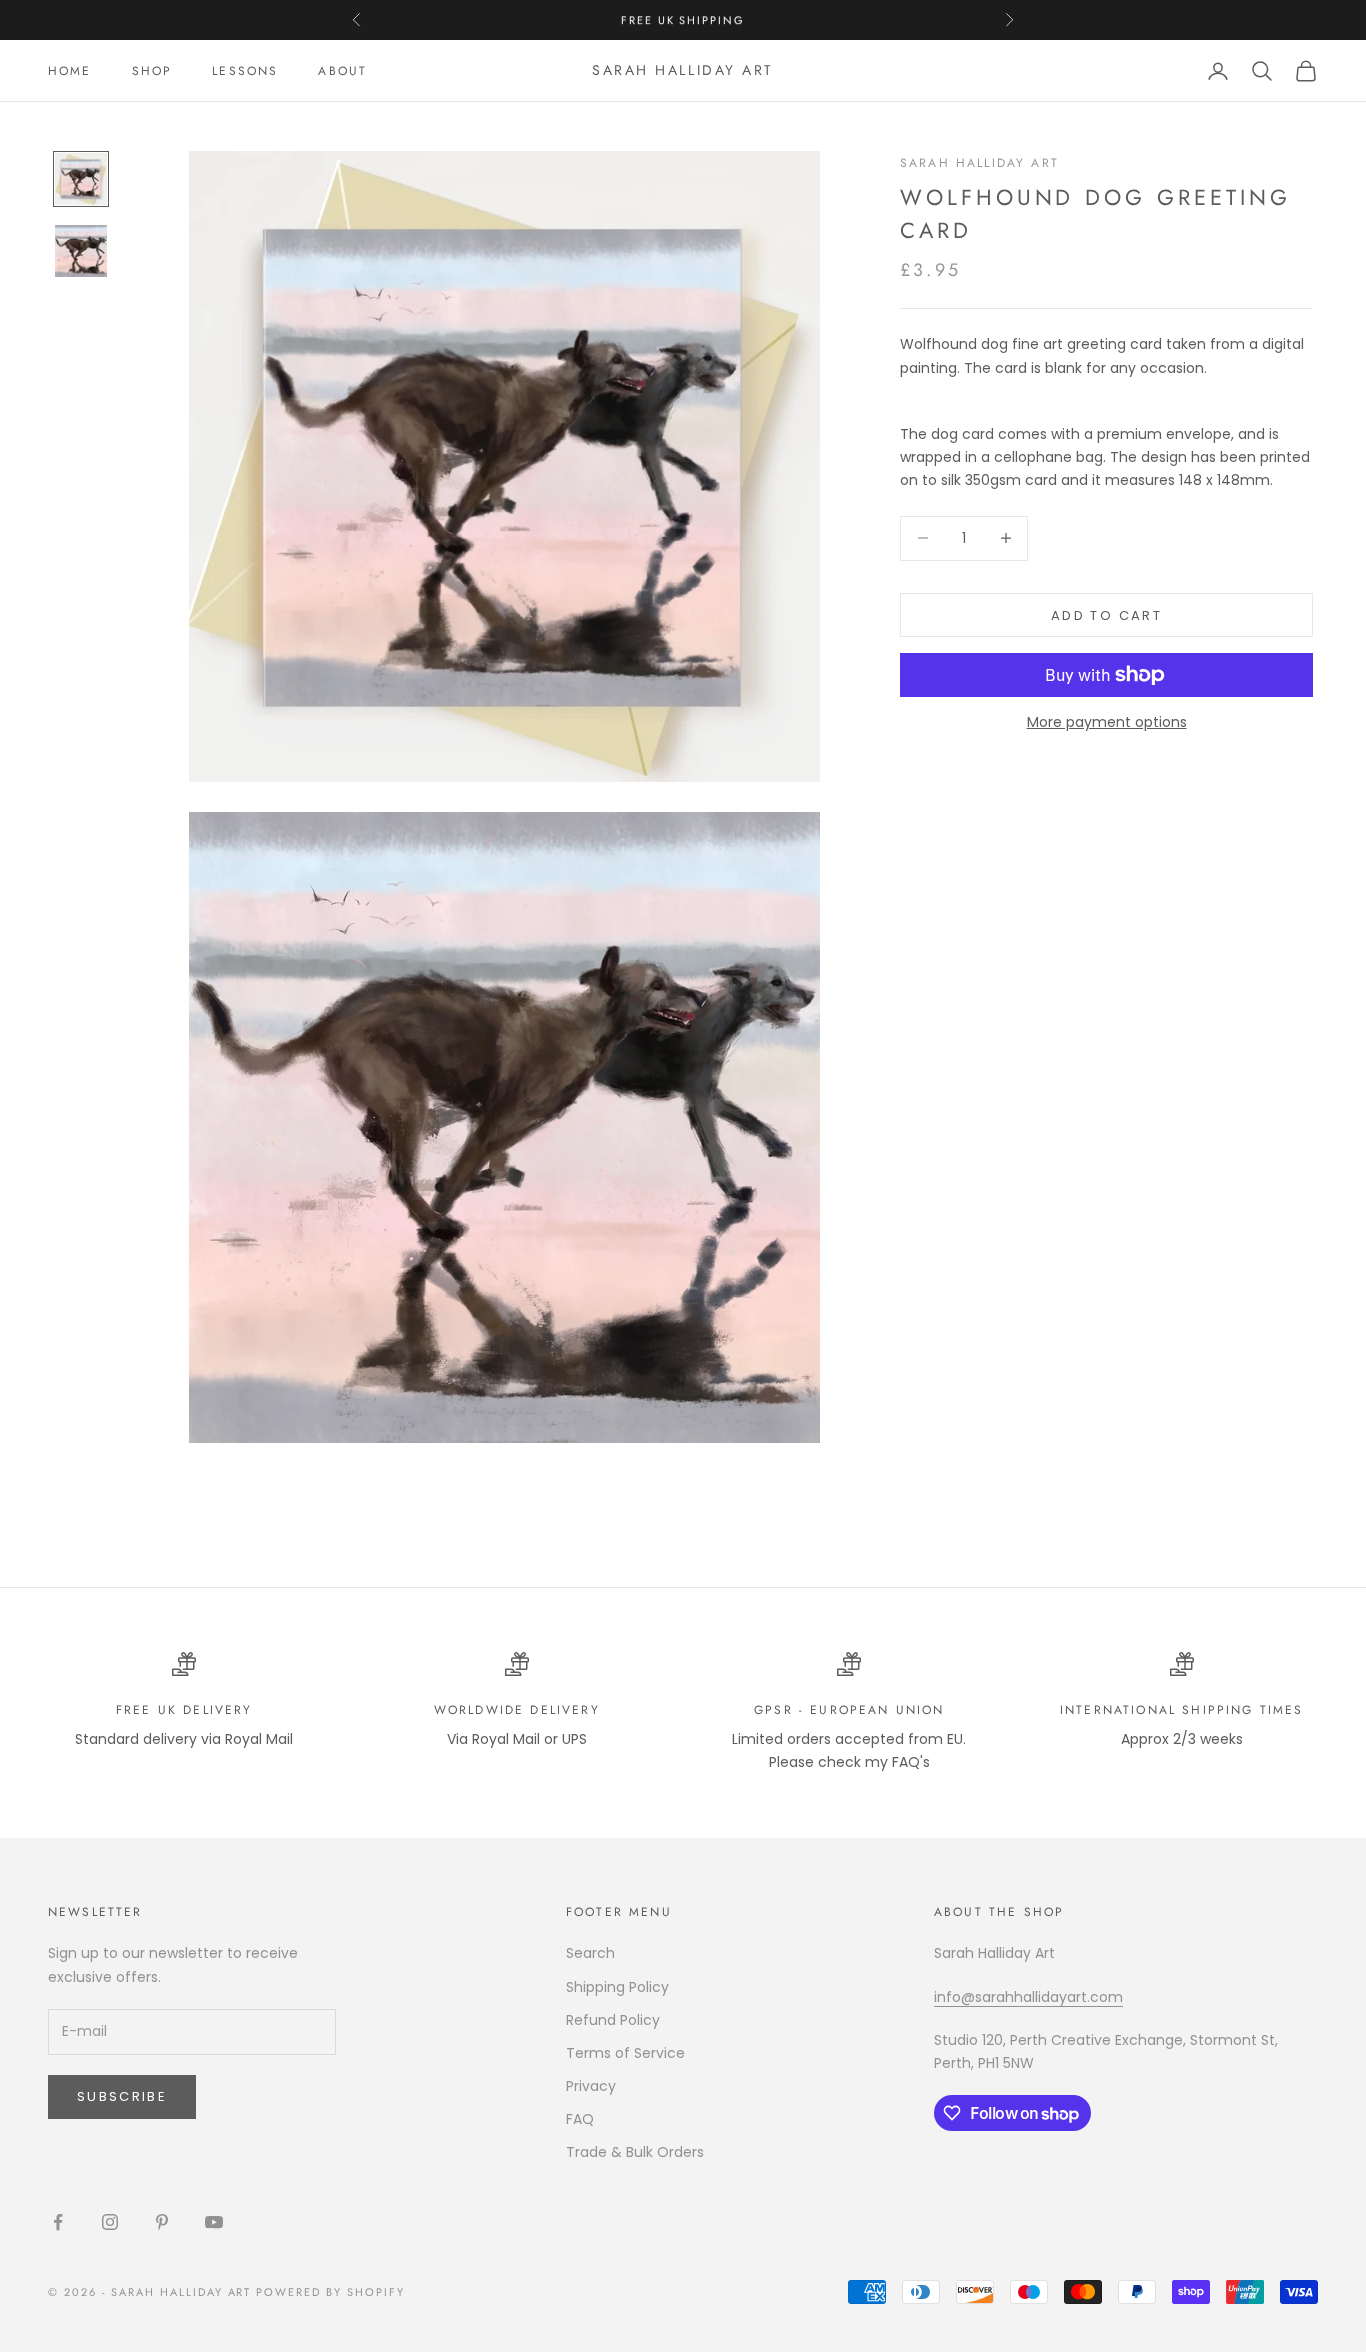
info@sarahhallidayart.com (1028, 1997)
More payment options (1107, 722)
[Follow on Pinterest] (162, 2222)
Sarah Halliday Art (979, 163)
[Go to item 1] (81, 179)
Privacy (591, 2086)
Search (590, 1953)
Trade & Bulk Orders (635, 2152)
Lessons (245, 71)
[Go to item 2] (81, 251)
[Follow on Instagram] (110, 2222)
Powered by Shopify (330, 2292)
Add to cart (1106, 614)
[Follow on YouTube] (214, 2222)
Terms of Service (625, 2053)
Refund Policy (613, 2020)
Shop (152, 71)
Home (70, 71)
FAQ (580, 2119)
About (342, 71)
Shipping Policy (617, 1987)
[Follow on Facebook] (58, 2222)
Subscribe (122, 2096)
